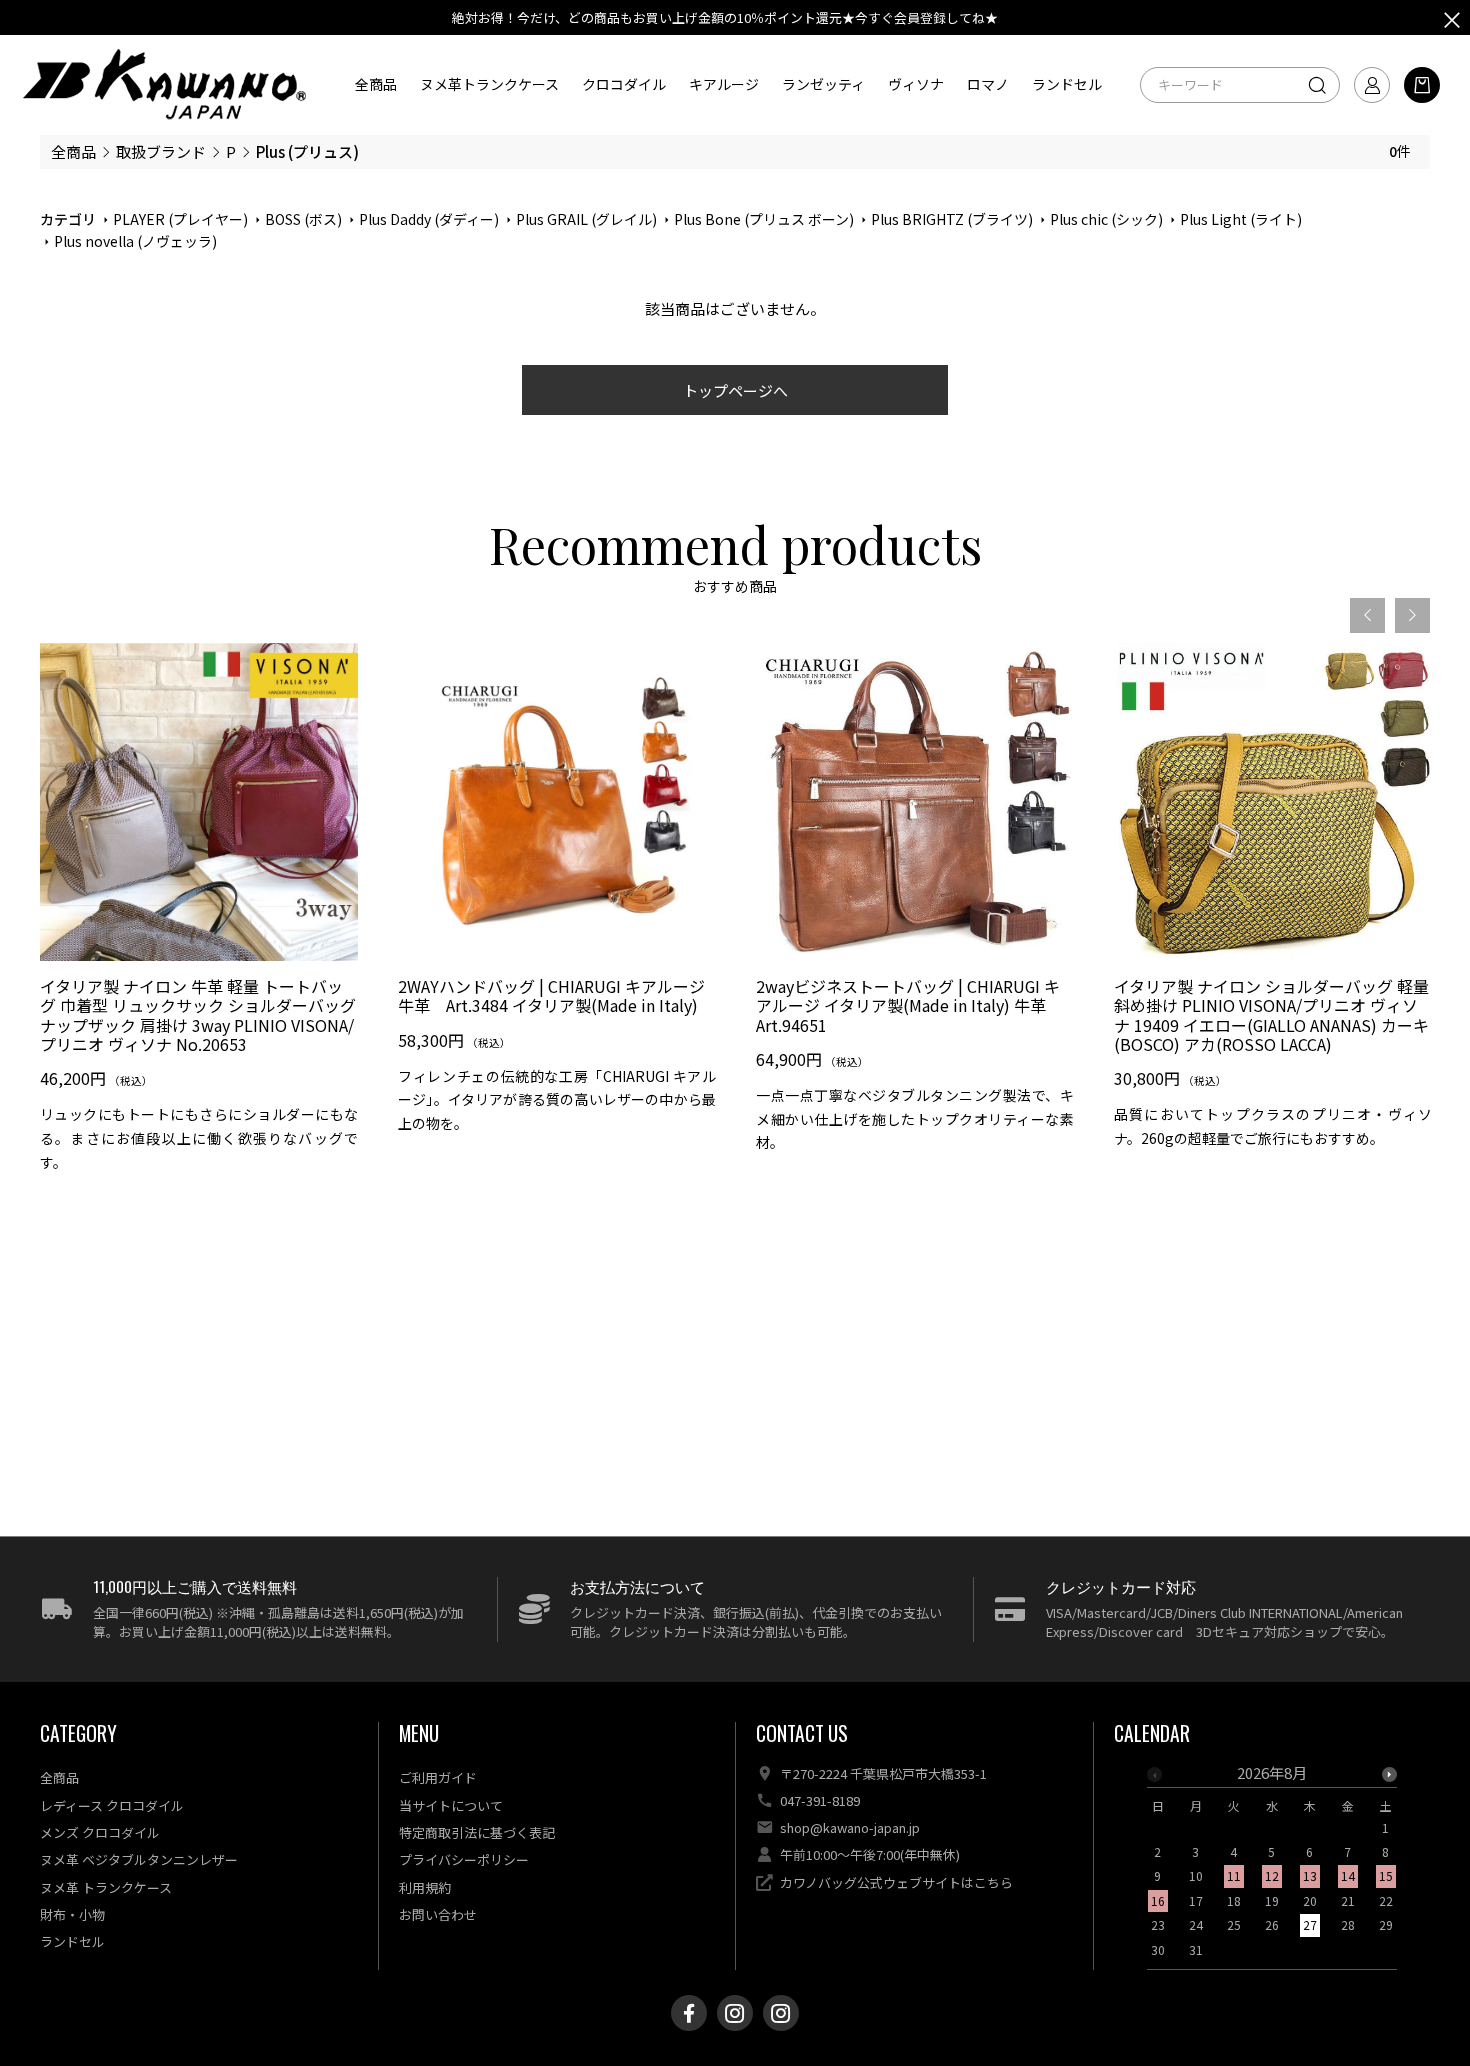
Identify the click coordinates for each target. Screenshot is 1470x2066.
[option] (199, 915)
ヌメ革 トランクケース (106, 1887)
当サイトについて (451, 1805)
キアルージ (724, 84)
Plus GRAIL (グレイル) (586, 219)
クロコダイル (624, 84)
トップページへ (735, 390)
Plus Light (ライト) (1241, 219)
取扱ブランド (161, 151)
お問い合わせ (438, 1914)
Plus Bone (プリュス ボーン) (764, 219)
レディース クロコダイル (112, 1805)
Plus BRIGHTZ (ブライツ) (952, 219)
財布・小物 (72, 1914)
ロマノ (988, 84)
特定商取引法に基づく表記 (477, 1832)
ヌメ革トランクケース (489, 84)
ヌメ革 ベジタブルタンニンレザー (139, 1859)
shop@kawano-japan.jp (850, 1827)
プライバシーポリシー (464, 1859)
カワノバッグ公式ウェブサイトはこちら (896, 1882)
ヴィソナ (916, 84)
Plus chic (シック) (1106, 219)
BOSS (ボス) (303, 219)
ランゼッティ (823, 84)
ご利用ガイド (438, 1777)
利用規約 (425, 1887)
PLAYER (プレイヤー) (180, 219)
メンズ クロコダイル (100, 1832)
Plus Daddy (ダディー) (429, 219)
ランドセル (1067, 84)
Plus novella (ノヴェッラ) (135, 241)
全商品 (376, 84)
